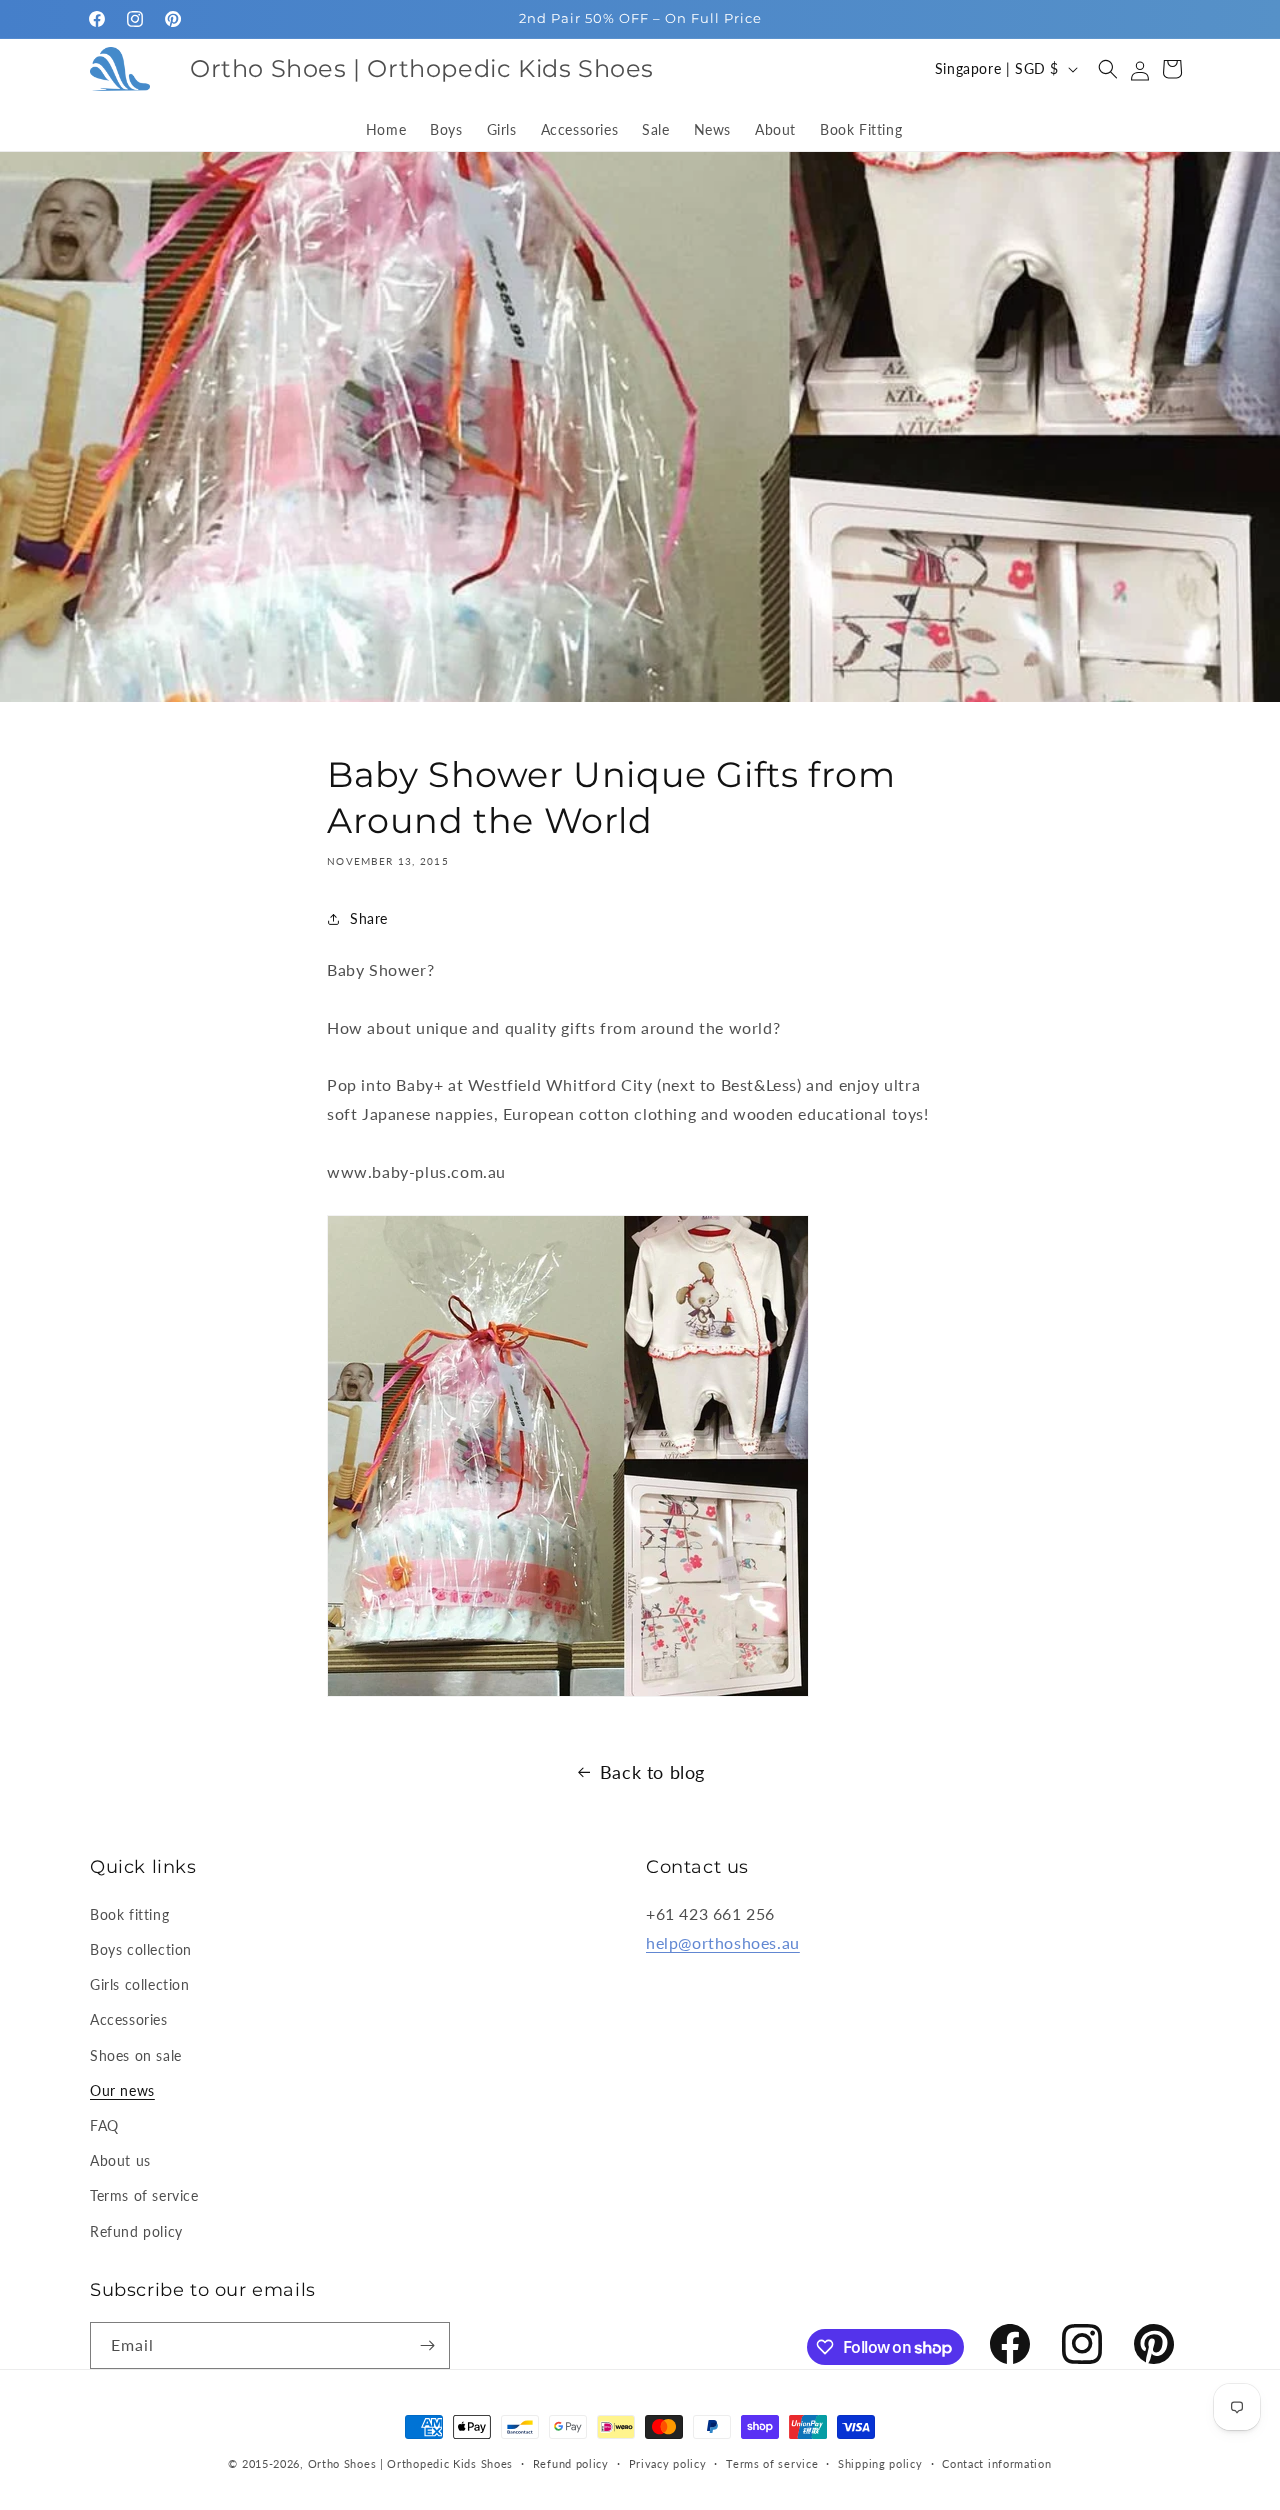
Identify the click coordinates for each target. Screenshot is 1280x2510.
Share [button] (369, 918)
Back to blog (652, 1772)
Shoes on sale (136, 2055)
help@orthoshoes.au (723, 1942)
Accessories (129, 2019)
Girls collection (140, 1984)
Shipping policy (880, 2463)
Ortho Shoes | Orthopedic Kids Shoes (411, 2463)
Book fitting (129, 1914)
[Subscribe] (427, 2345)
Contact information (996, 2463)
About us (120, 2160)
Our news (122, 2090)
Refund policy (136, 2231)
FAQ (104, 2125)
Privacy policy (668, 2463)
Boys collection (141, 1949)
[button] (1108, 69)
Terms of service (144, 2195)
